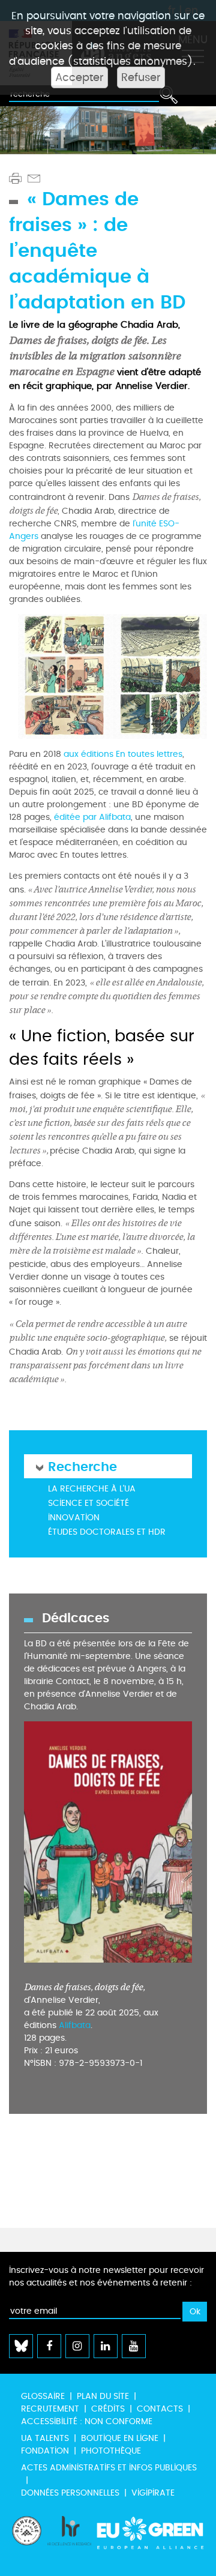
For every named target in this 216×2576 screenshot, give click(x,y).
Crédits (108, 2409)
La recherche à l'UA (92, 1489)
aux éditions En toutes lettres (123, 754)
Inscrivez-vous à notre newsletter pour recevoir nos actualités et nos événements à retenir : (106, 2277)
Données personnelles (70, 2493)
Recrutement (50, 2409)
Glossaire (43, 2396)
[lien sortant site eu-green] (151, 2540)
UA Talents (45, 2438)
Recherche (82, 1466)
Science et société (88, 1503)
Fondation (45, 2451)
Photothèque (111, 2451)
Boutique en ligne (120, 2438)
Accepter (79, 77)
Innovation (74, 1518)
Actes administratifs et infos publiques (109, 2468)
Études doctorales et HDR (107, 1532)
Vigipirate (153, 2493)
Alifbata (75, 2025)
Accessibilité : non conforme (87, 2421)
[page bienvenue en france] (27, 2540)
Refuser (141, 77)
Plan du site (103, 2396)
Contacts (160, 2409)
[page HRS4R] (69, 2540)
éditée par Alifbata (92, 817)
